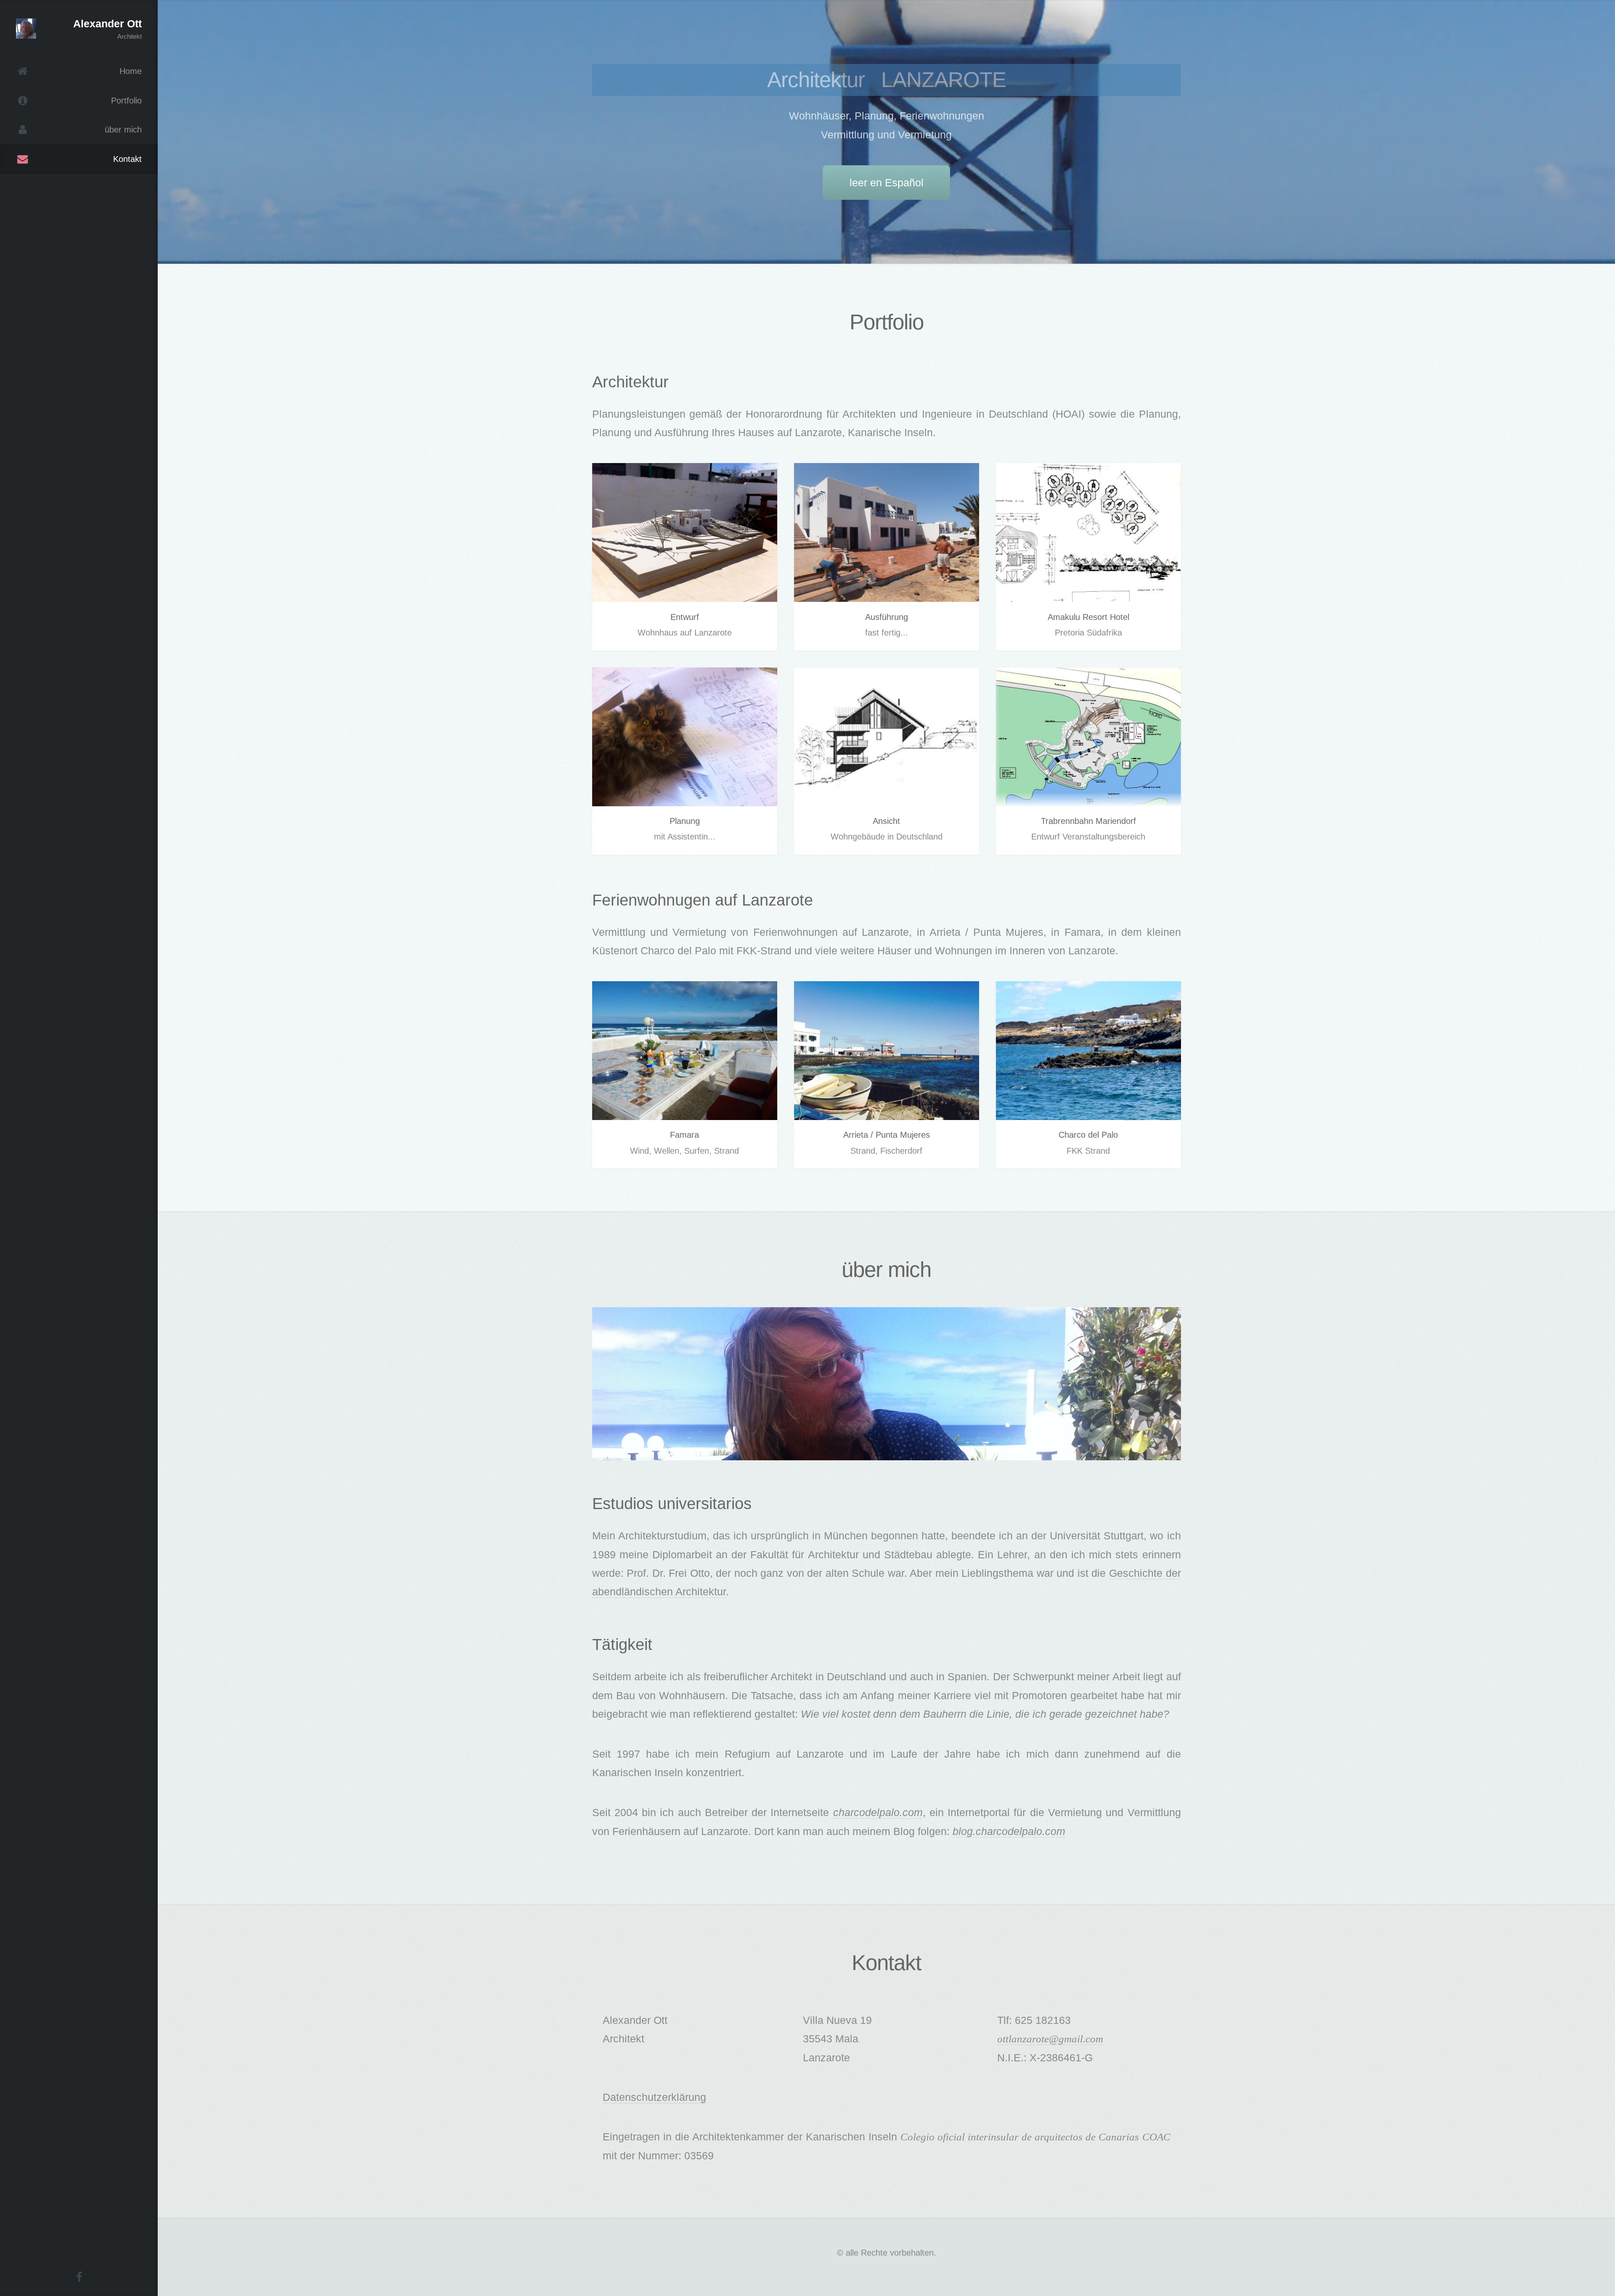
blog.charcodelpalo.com (1009, 1831)
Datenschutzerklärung (654, 2097)
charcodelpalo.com (878, 1812)
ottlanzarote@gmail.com (1050, 2039)
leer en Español (887, 183)
